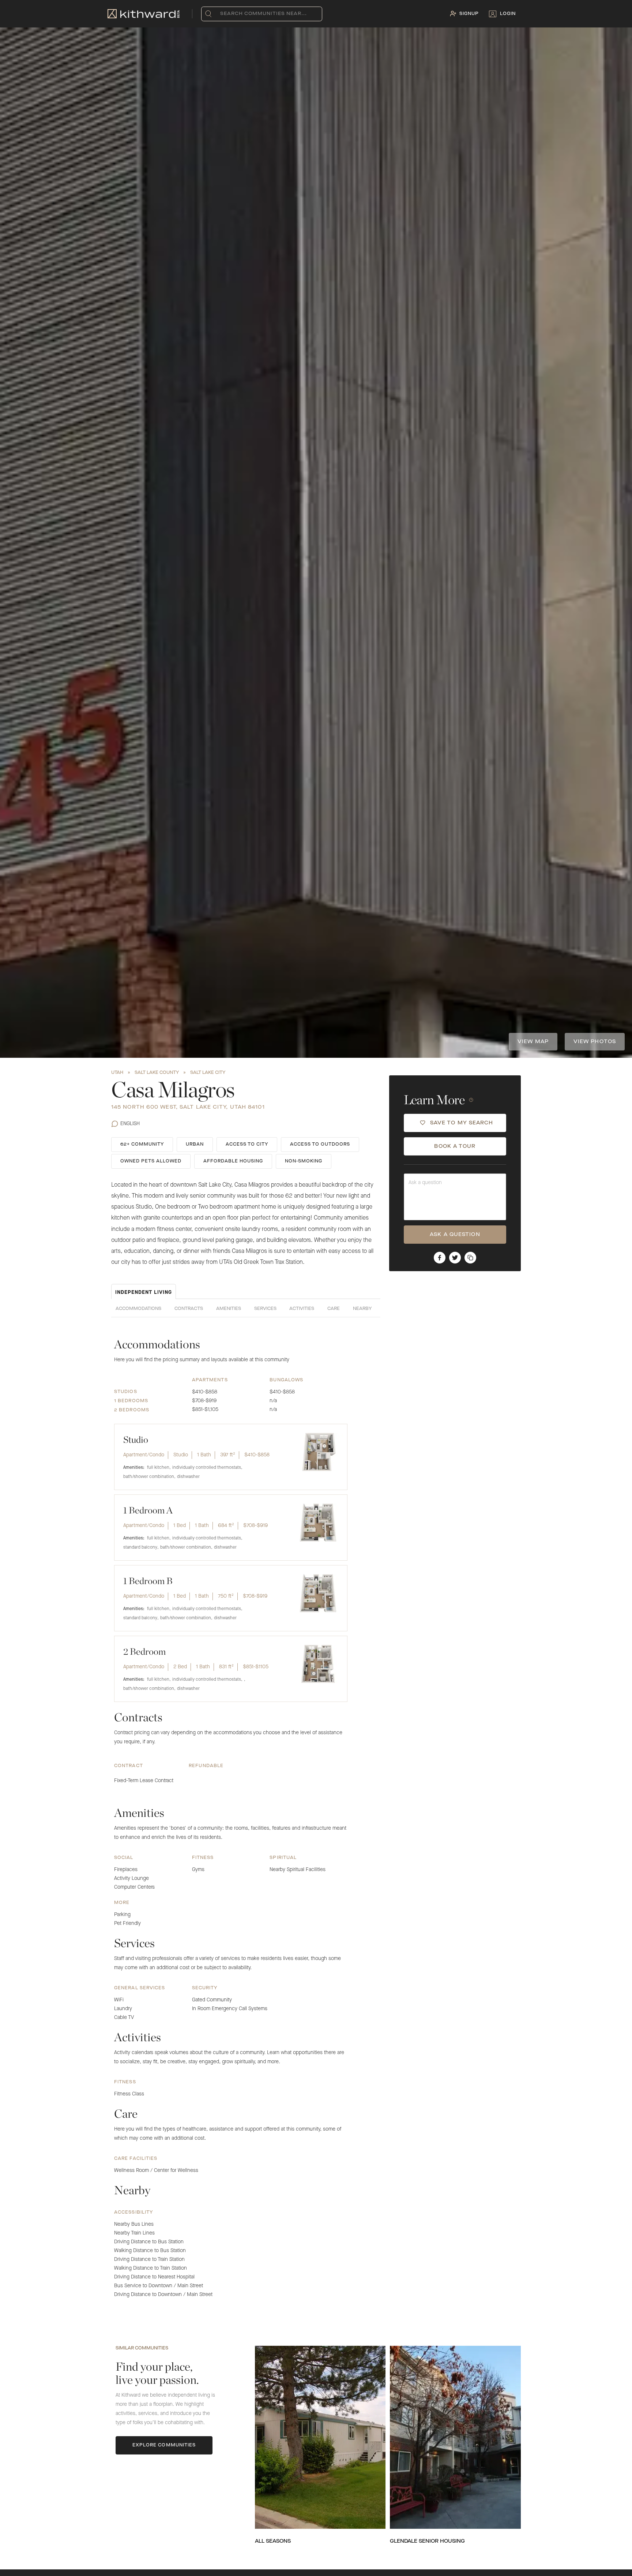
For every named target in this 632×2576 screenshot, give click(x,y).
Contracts (189, 1309)
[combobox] (222, 14)
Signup (469, 14)
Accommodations (138, 1309)
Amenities (229, 1309)
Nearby (362, 1309)
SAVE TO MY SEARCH (462, 1123)
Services (265, 1309)
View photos (595, 1042)
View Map (533, 1042)
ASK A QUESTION (455, 1235)
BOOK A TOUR (455, 1146)
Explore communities (164, 2445)
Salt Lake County (157, 1073)
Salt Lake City (208, 1073)
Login (508, 14)
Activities (302, 1309)
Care (334, 1309)
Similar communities (142, 2348)
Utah (117, 1073)
